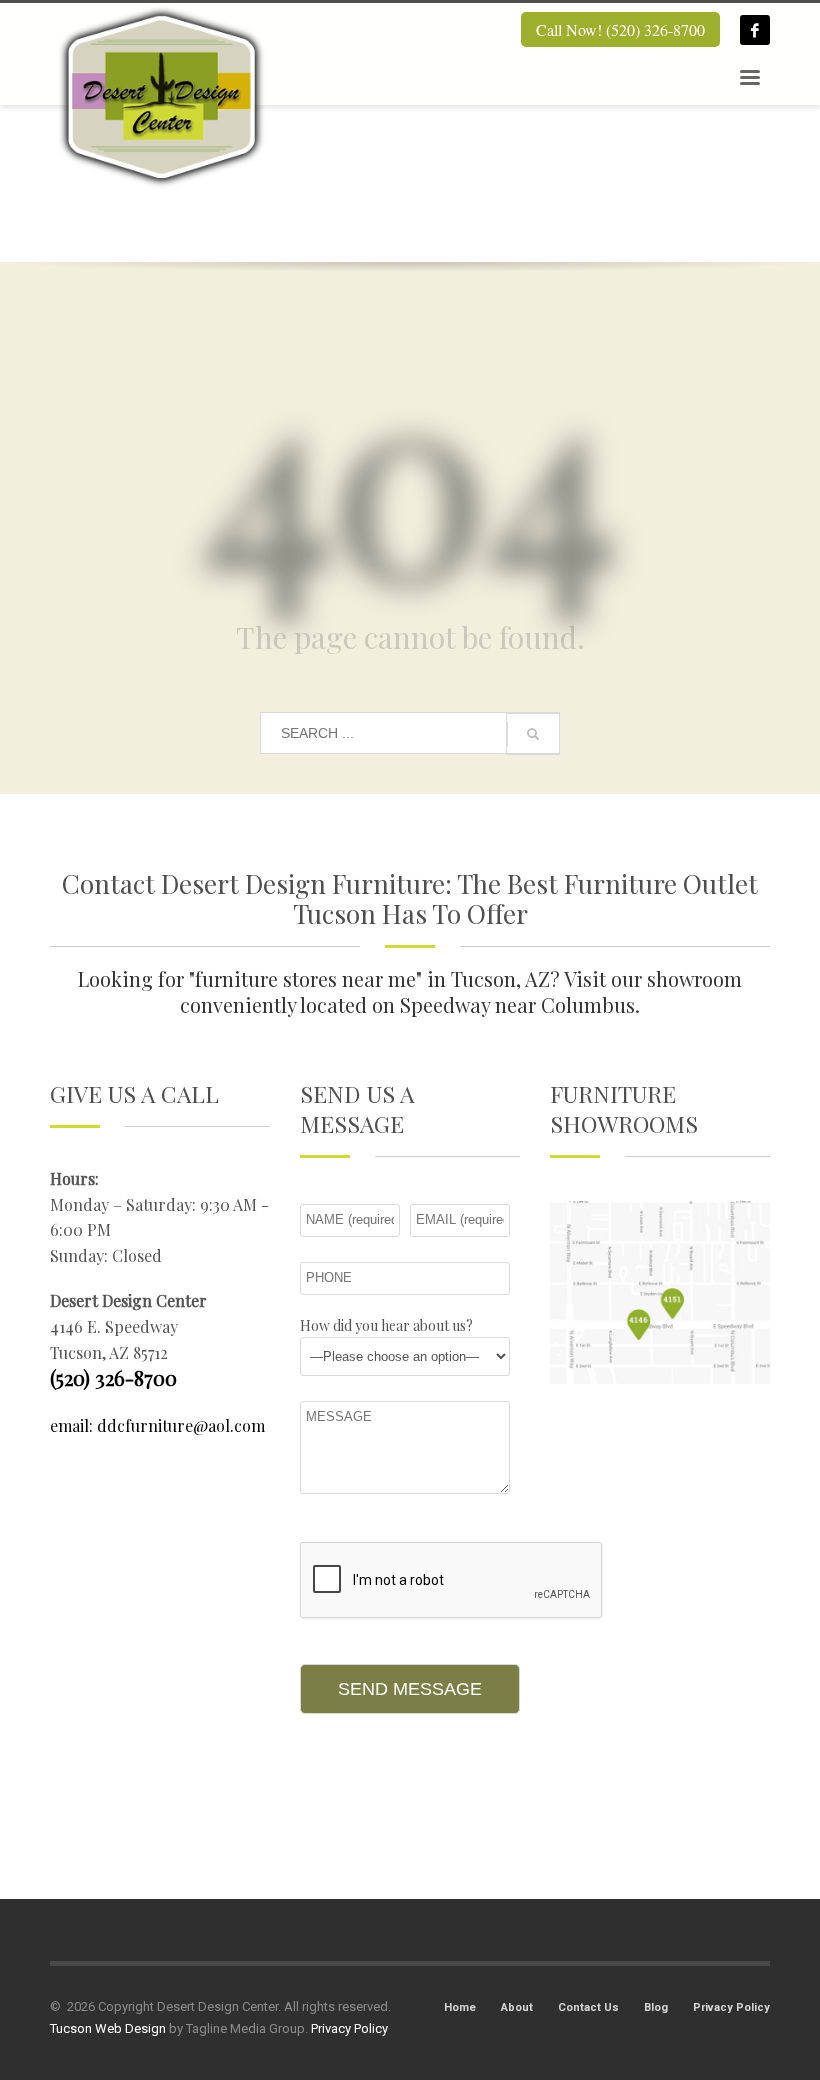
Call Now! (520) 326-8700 (620, 29)
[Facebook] (755, 30)
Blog (656, 2007)
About (517, 2007)
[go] (533, 734)
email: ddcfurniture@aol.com (157, 1425)
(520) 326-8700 (113, 1377)
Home (460, 2007)
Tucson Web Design (108, 2028)
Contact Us (588, 2007)
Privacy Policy (731, 2007)
